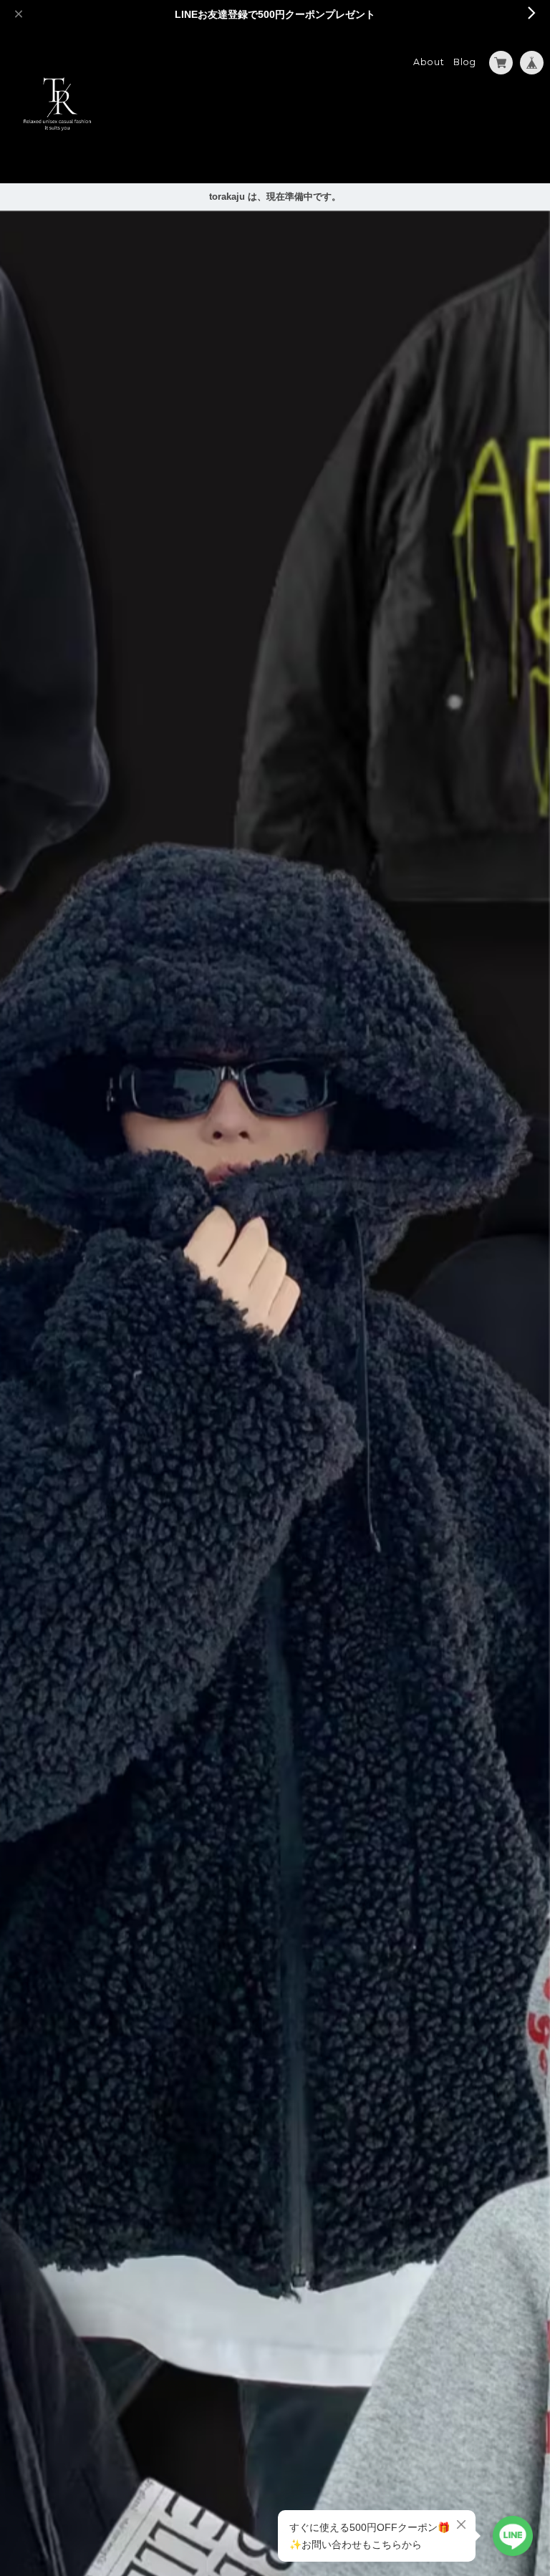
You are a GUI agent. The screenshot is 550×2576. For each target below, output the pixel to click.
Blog (465, 62)
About (429, 62)
